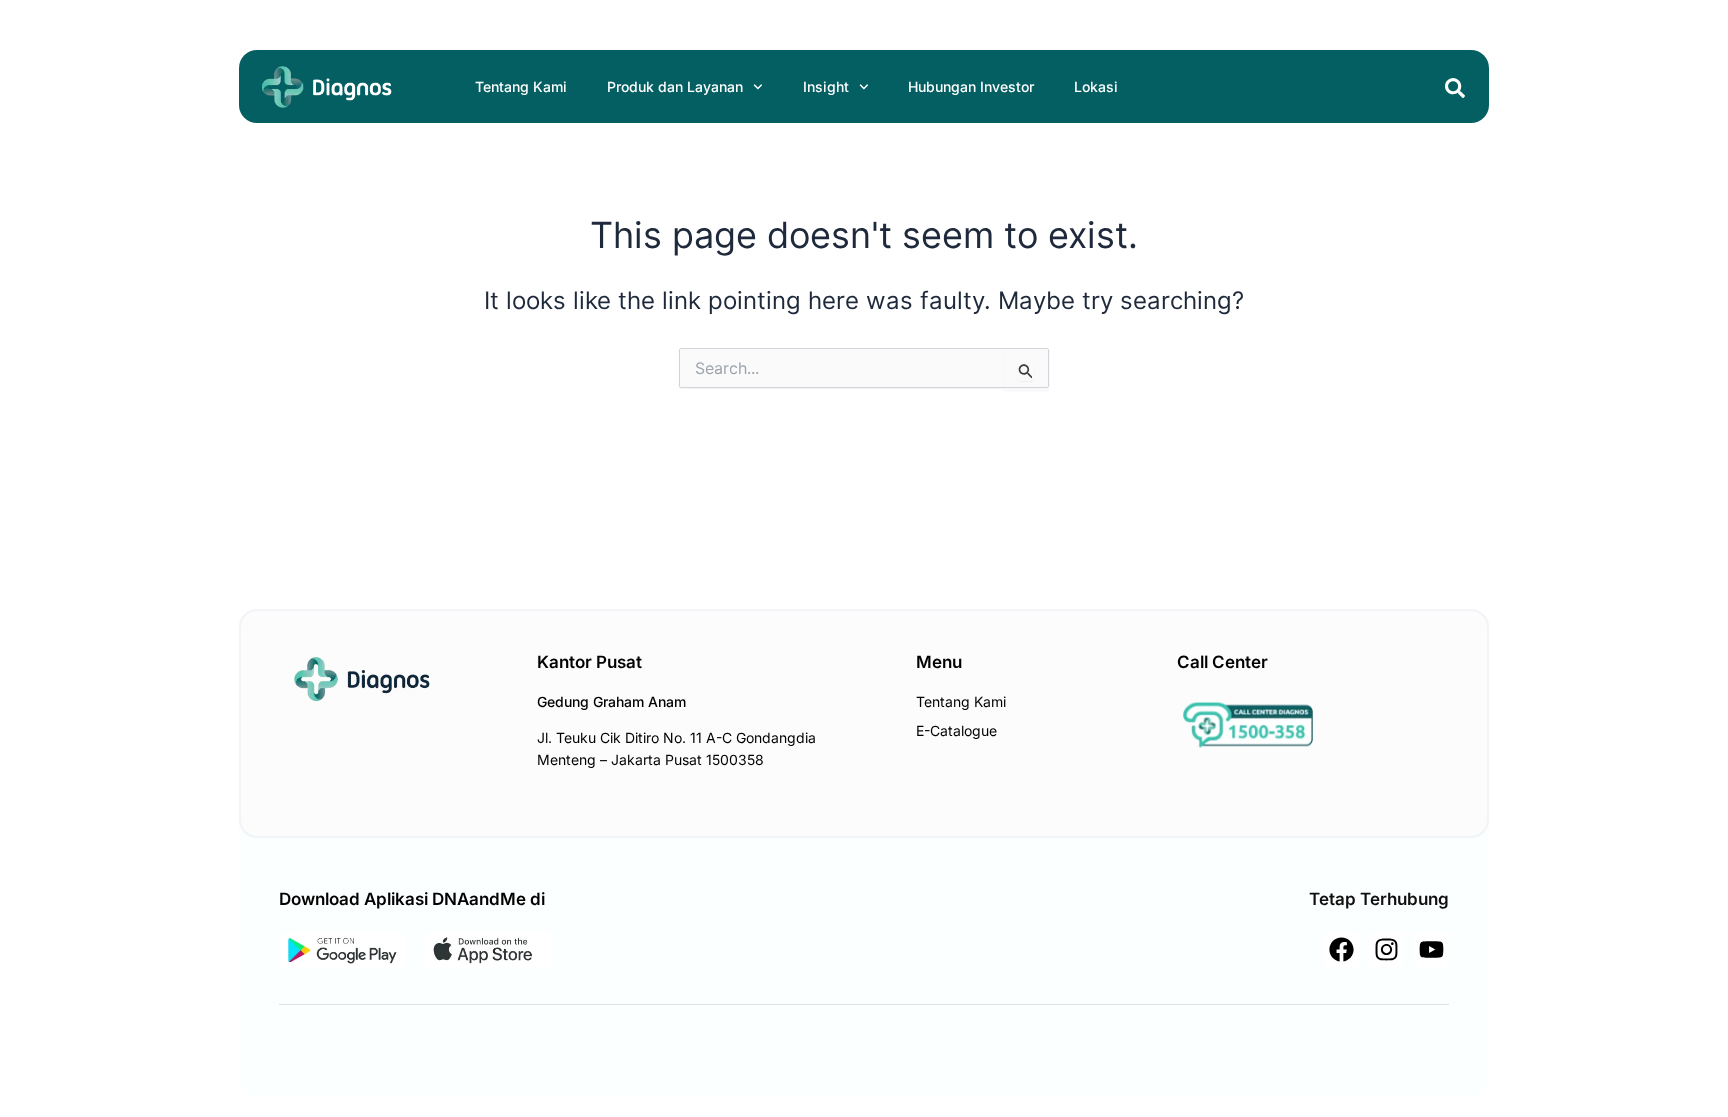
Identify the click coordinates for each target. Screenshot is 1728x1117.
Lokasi (1096, 86)
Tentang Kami (521, 86)
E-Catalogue (956, 730)
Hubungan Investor (971, 86)
